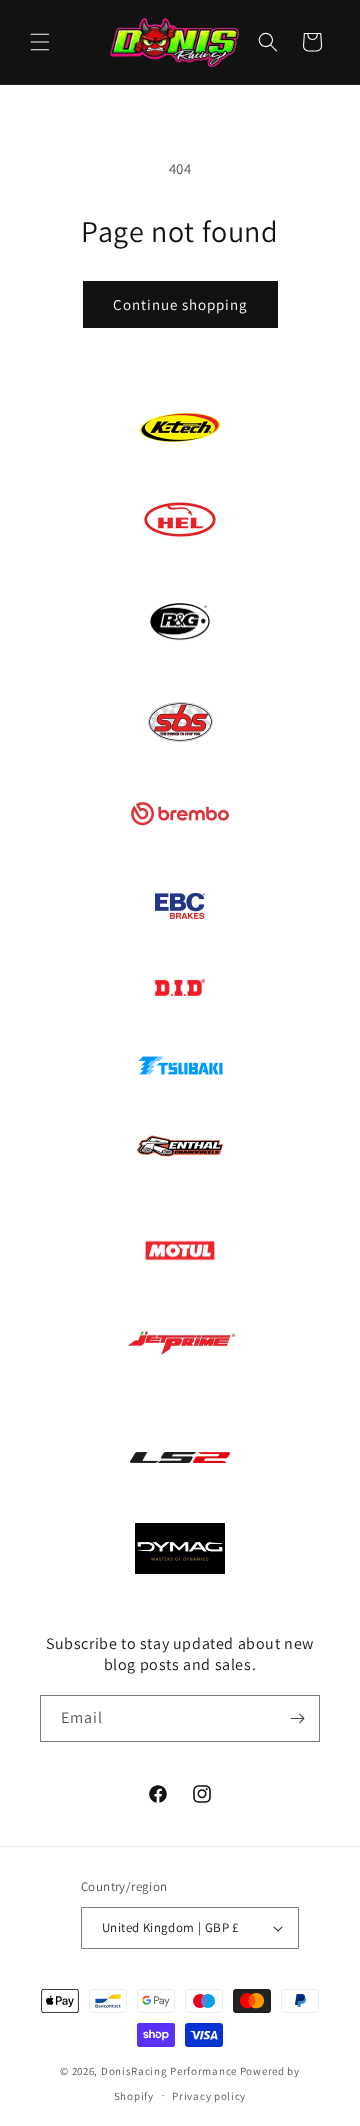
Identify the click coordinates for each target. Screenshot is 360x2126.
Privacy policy (209, 2096)
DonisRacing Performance (169, 2071)
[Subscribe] (297, 1718)
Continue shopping (180, 304)
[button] (40, 42)
